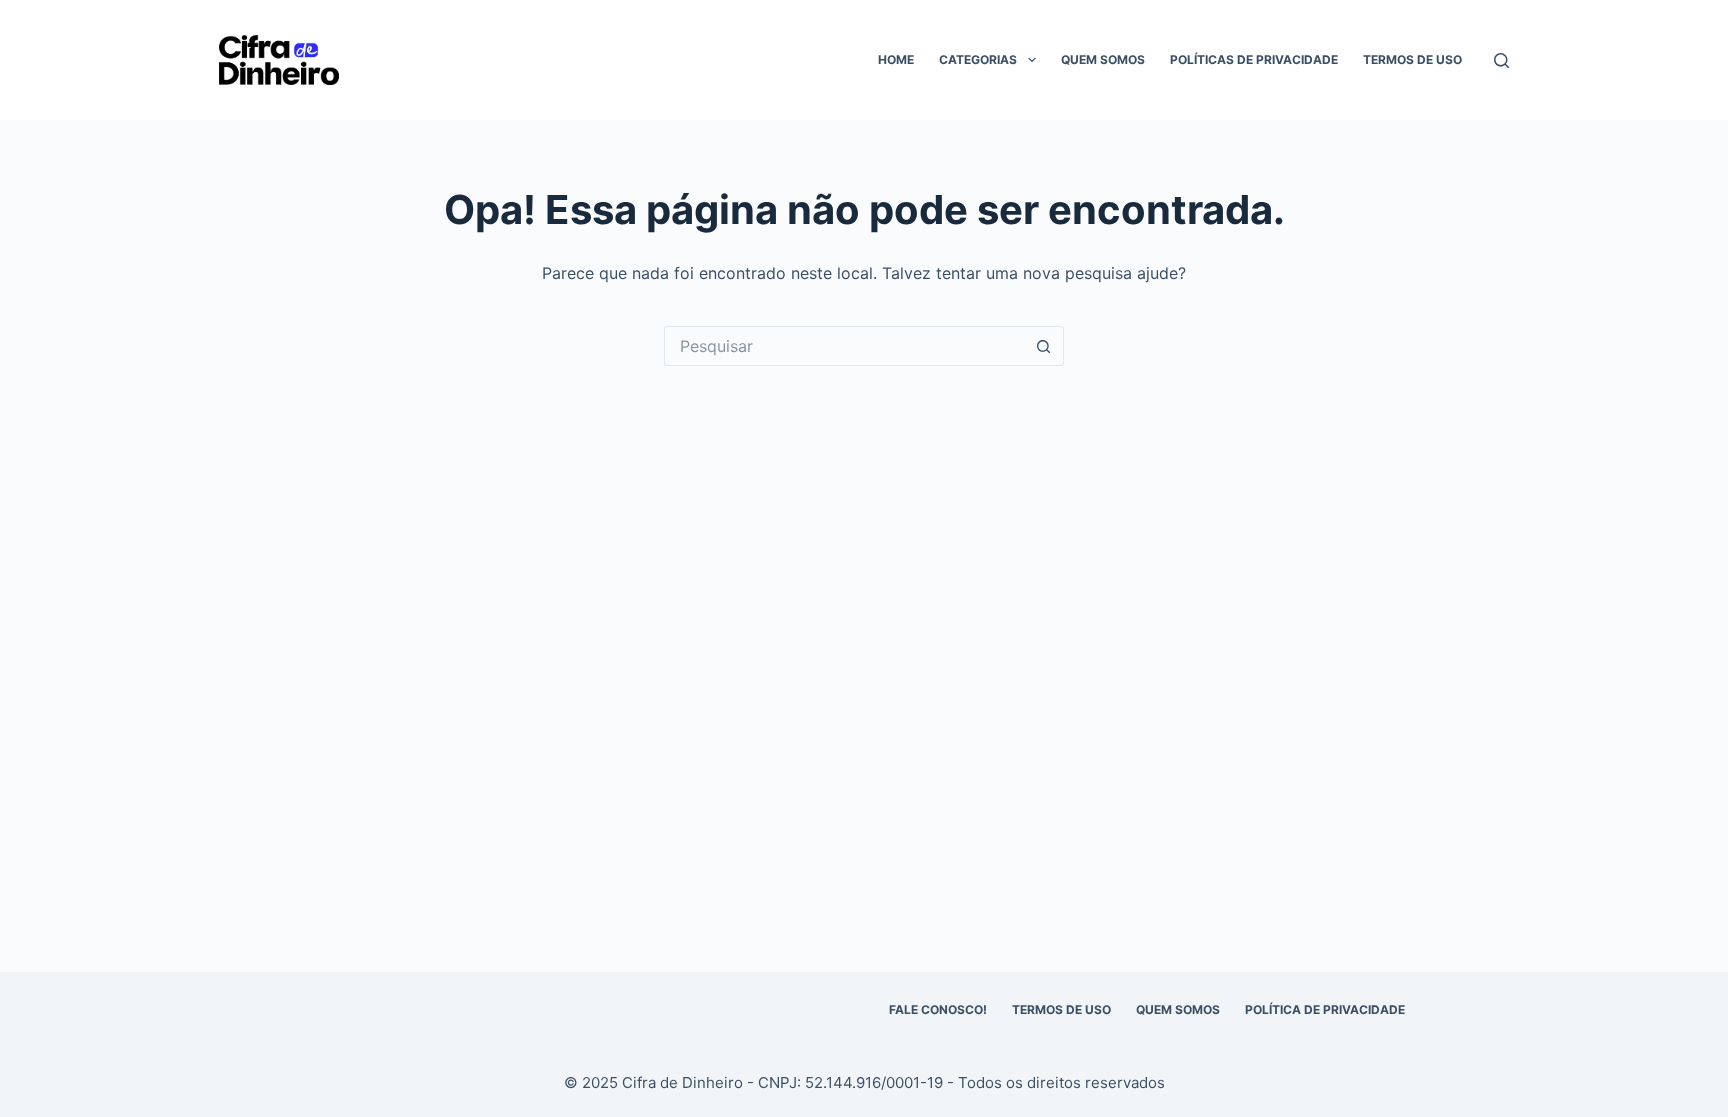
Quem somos (1103, 59)
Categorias (978, 59)
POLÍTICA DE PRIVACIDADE (1325, 1009)
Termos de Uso (1412, 59)
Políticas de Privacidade (1254, 59)
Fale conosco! (938, 1009)
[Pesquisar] (1501, 60)
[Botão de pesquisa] (1044, 346)
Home (896, 59)
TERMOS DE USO (1061, 1009)
